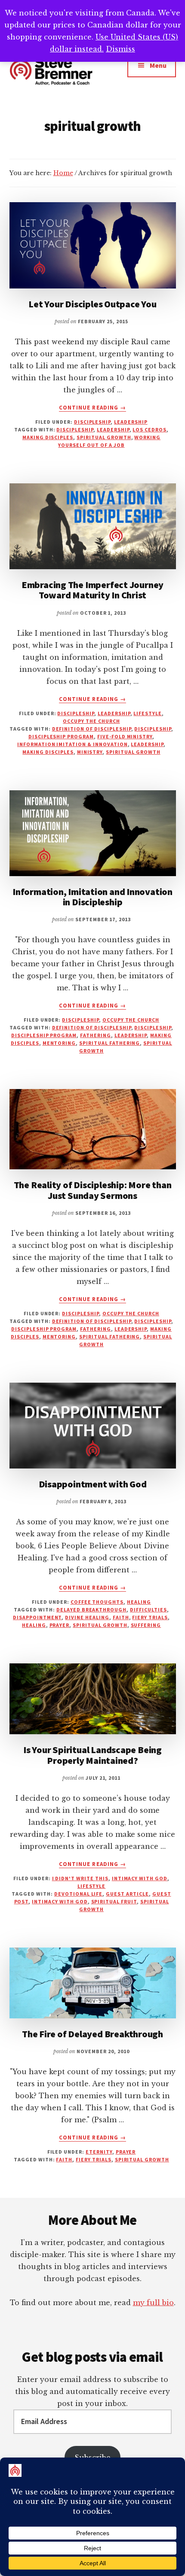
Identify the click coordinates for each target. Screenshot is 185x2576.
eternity (99, 2152)
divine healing (87, 1617)
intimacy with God (140, 1878)
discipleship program (61, 736)
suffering (146, 1625)
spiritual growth (104, 437)
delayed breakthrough (91, 1610)
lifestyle (148, 713)
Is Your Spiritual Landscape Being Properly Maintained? (92, 1755)
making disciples (48, 437)
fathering (96, 1035)
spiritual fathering (109, 1043)
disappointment (37, 1617)
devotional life (78, 1894)
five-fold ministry (125, 736)
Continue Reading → (92, 408)
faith (121, 1617)
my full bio (153, 2303)
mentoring (59, 1043)
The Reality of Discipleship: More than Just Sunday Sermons (93, 1190)
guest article (127, 1894)
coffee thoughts (97, 1602)
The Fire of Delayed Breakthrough (92, 2034)
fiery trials (150, 1617)
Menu (158, 65)
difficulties (148, 1610)
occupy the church (91, 721)
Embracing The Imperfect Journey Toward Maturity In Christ (92, 590)
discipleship (92, 422)
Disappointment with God (93, 1484)
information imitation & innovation (72, 744)
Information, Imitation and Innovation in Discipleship (92, 897)
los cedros (150, 429)
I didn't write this (80, 1878)
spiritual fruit (114, 1901)
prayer (60, 1625)
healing (139, 1602)
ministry (90, 752)
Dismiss (120, 49)
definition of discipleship (92, 729)
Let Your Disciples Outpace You (92, 304)
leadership (131, 422)
